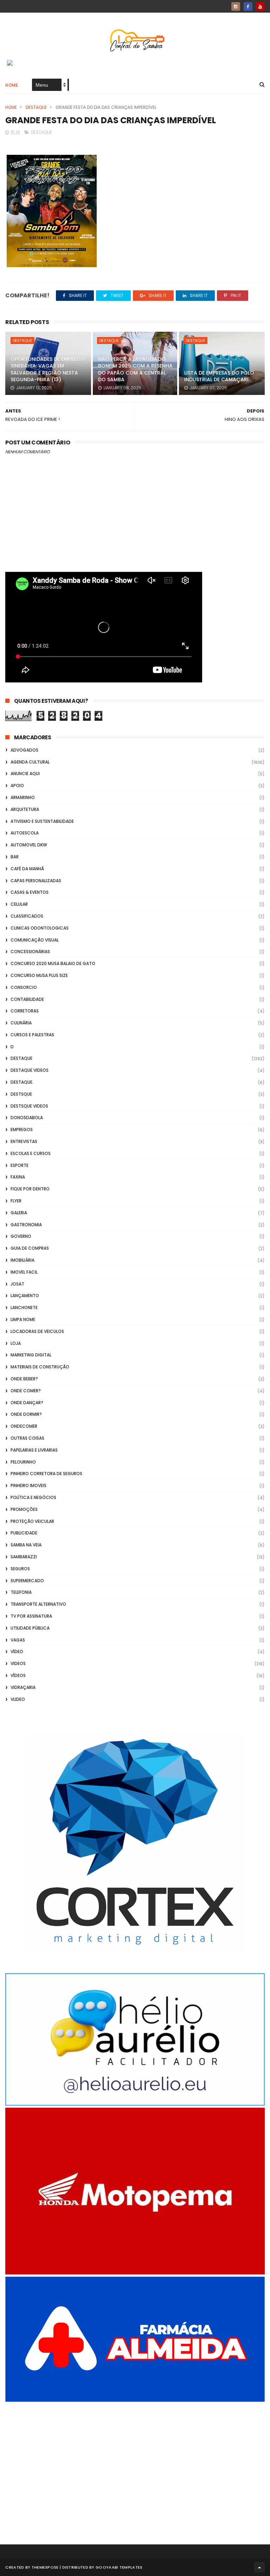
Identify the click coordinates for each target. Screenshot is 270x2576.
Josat (17, 1284)
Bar (15, 857)
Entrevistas (24, 1141)
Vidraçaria (23, 1687)
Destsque (21, 1094)
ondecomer (24, 1426)
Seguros (20, 1569)
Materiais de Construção (40, 1367)
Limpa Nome (23, 1319)
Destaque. (22, 1082)
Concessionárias (30, 952)
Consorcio (24, 987)
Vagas (18, 1640)
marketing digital (31, 1355)
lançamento (25, 1296)
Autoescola (25, 833)
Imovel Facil (24, 1272)
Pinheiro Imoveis (28, 1485)
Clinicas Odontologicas (40, 928)
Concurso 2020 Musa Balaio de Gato (53, 963)
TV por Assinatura (31, 1616)
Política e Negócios (33, 1497)
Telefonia (21, 1592)
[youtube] (260, 6)
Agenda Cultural (30, 762)
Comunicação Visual (35, 940)
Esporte (20, 1165)
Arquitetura (25, 809)
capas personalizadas (36, 881)
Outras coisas (27, 1438)
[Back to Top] (259, 2567)
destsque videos (29, 1106)
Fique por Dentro (30, 1189)
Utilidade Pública (30, 1628)
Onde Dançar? (27, 1403)
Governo (21, 1236)
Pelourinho (23, 1462)
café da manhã (27, 869)
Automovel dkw (29, 845)
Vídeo (17, 1652)
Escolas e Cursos (31, 1153)
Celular (19, 904)
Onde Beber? (24, 1379)
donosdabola (27, 1118)
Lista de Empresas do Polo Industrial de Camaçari (219, 376)
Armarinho (23, 797)
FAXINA (18, 1177)
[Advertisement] (135, 2464)
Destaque (36, 107)
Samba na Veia (26, 1545)
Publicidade (24, 1533)
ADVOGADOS (24, 750)
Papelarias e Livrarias (34, 1450)
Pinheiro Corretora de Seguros (46, 1474)
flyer (16, 1201)
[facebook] (248, 6)
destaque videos (30, 1070)
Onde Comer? (26, 1391)
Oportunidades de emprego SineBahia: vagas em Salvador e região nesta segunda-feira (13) (48, 369)
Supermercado (27, 1581)
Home (12, 85)
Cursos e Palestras (32, 1035)
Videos (18, 1663)
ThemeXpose (45, 2567)
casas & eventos (30, 892)
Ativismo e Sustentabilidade (42, 821)
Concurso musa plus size (39, 975)
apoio (17, 785)
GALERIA (19, 1213)
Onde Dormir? (26, 1414)
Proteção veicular (32, 1521)
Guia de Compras (30, 1248)
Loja (16, 1343)
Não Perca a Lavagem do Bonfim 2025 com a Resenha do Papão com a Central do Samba (135, 369)
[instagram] (236, 6)
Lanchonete (24, 1307)
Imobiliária (22, 1260)
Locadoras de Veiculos (37, 1331)
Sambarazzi (24, 1557)
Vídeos (18, 1675)
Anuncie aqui (25, 774)
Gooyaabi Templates (119, 2567)
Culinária (21, 1023)
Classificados (27, 916)
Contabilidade (27, 999)
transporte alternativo (38, 1604)
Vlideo (18, 1699)
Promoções (24, 1509)
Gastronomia (26, 1225)
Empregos (22, 1130)
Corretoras (25, 1011)
